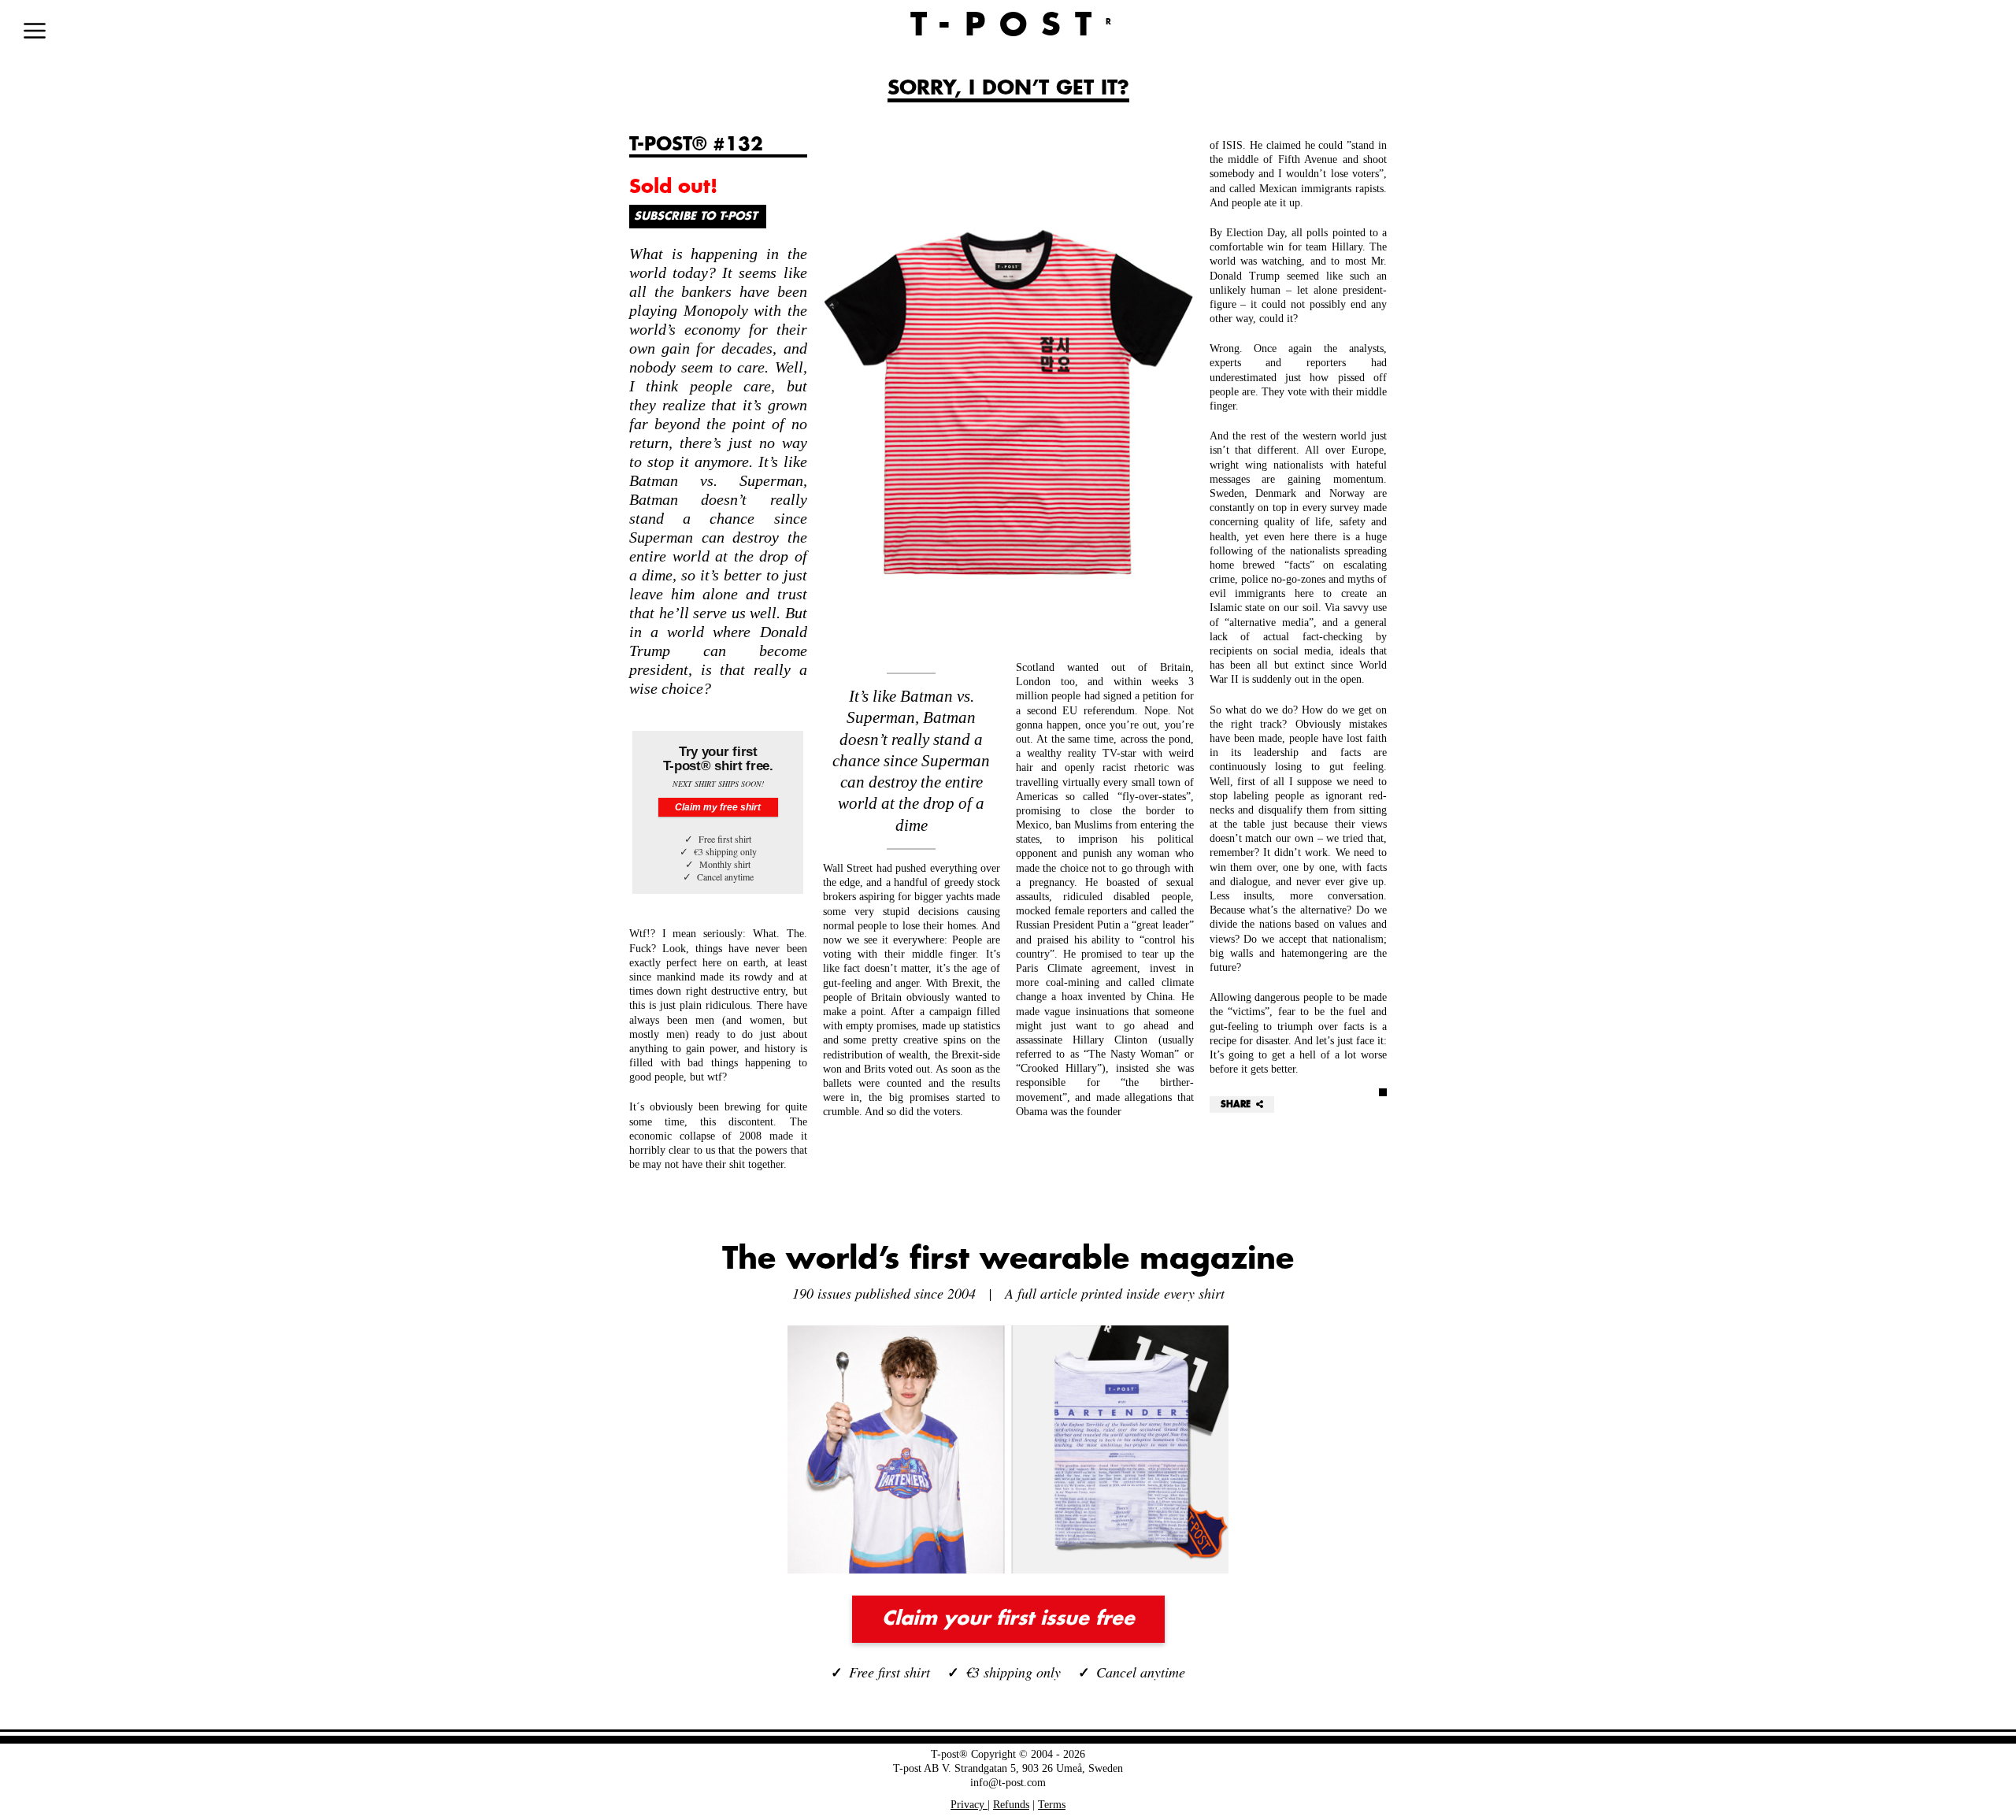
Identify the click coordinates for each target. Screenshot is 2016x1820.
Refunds (1011, 1805)
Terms (1052, 1805)
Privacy (969, 1805)
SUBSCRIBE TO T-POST (695, 217)
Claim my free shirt (718, 807)
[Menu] (35, 31)
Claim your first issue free (1008, 1619)
